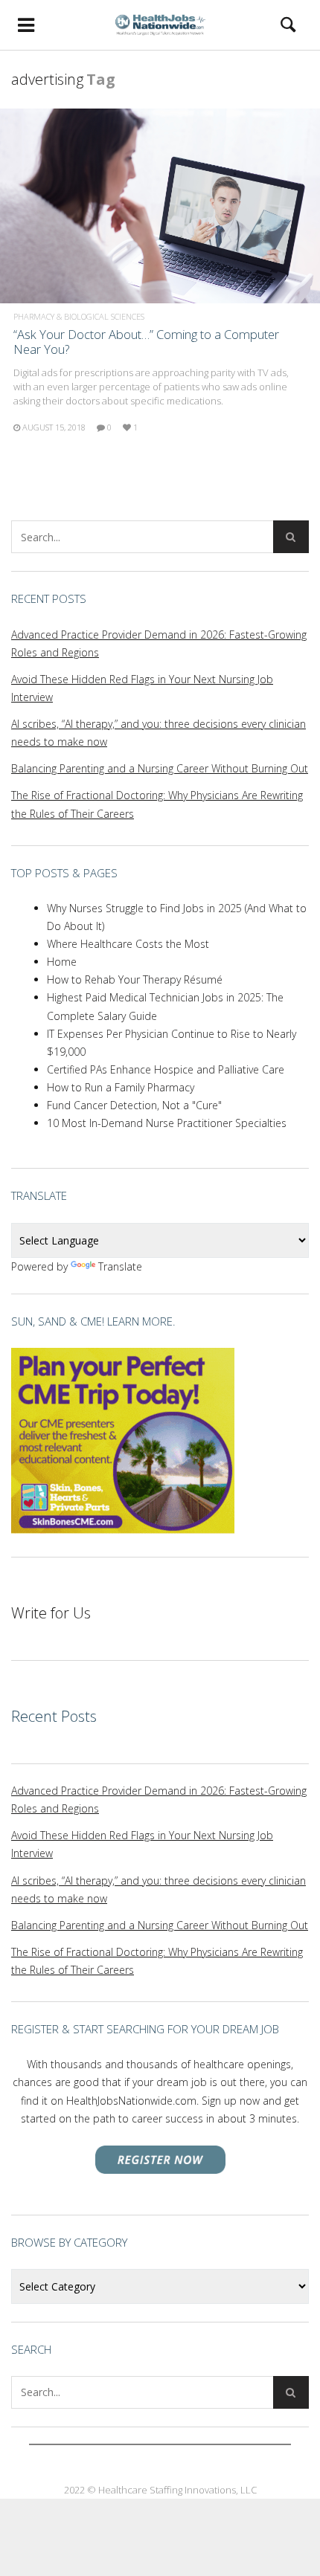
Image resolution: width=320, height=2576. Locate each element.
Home (62, 962)
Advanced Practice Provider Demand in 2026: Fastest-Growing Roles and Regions (159, 643)
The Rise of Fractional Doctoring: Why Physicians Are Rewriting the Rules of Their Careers (157, 804)
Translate (120, 1266)
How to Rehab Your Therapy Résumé (135, 979)
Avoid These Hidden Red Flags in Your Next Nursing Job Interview (142, 688)
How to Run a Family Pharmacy (121, 1087)
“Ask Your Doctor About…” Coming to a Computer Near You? (146, 342)
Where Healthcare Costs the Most (128, 944)
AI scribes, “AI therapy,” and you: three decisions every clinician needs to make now (159, 733)
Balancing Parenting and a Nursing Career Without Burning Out (160, 768)
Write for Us (51, 1613)
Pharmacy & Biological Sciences (79, 316)
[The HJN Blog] (160, 25)
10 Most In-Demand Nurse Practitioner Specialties (167, 1123)
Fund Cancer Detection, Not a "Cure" (134, 1105)
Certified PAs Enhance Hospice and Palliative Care (166, 1069)
